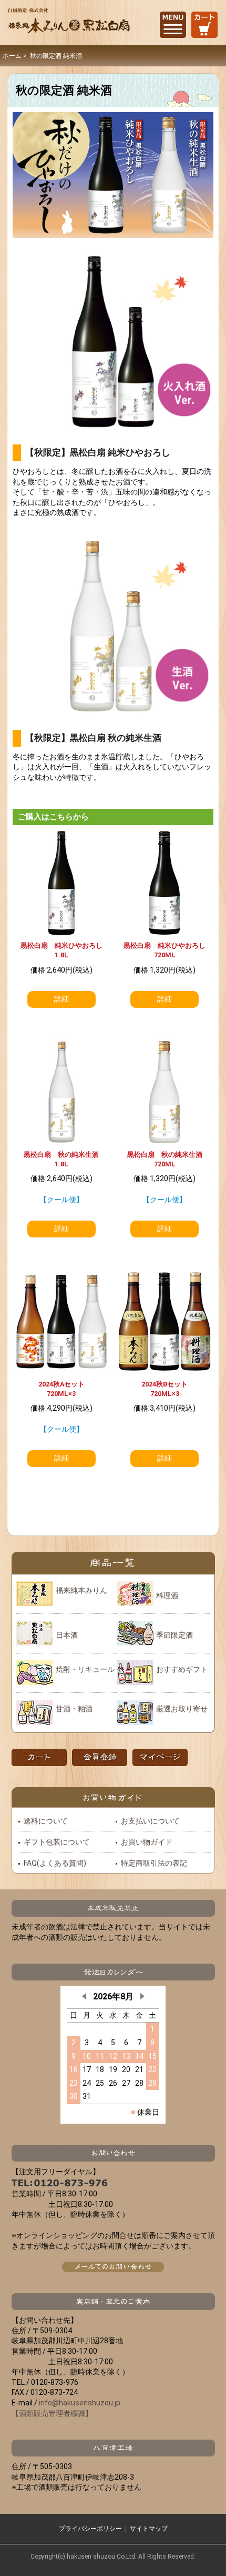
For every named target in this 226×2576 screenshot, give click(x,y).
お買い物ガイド (147, 1842)
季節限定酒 (174, 1635)
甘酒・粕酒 (74, 1709)
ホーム (12, 56)
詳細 (61, 999)
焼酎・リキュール (85, 1669)
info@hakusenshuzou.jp (80, 2403)
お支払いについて (150, 1821)
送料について (46, 1821)
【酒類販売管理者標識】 (52, 2413)
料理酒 (167, 1596)
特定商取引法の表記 (154, 1863)
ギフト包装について (57, 1842)
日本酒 (67, 1635)
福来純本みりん (81, 1590)
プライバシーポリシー (90, 2529)
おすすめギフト (182, 1669)
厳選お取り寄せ (182, 1709)
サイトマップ (149, 2529)
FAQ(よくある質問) (55, 1863)
